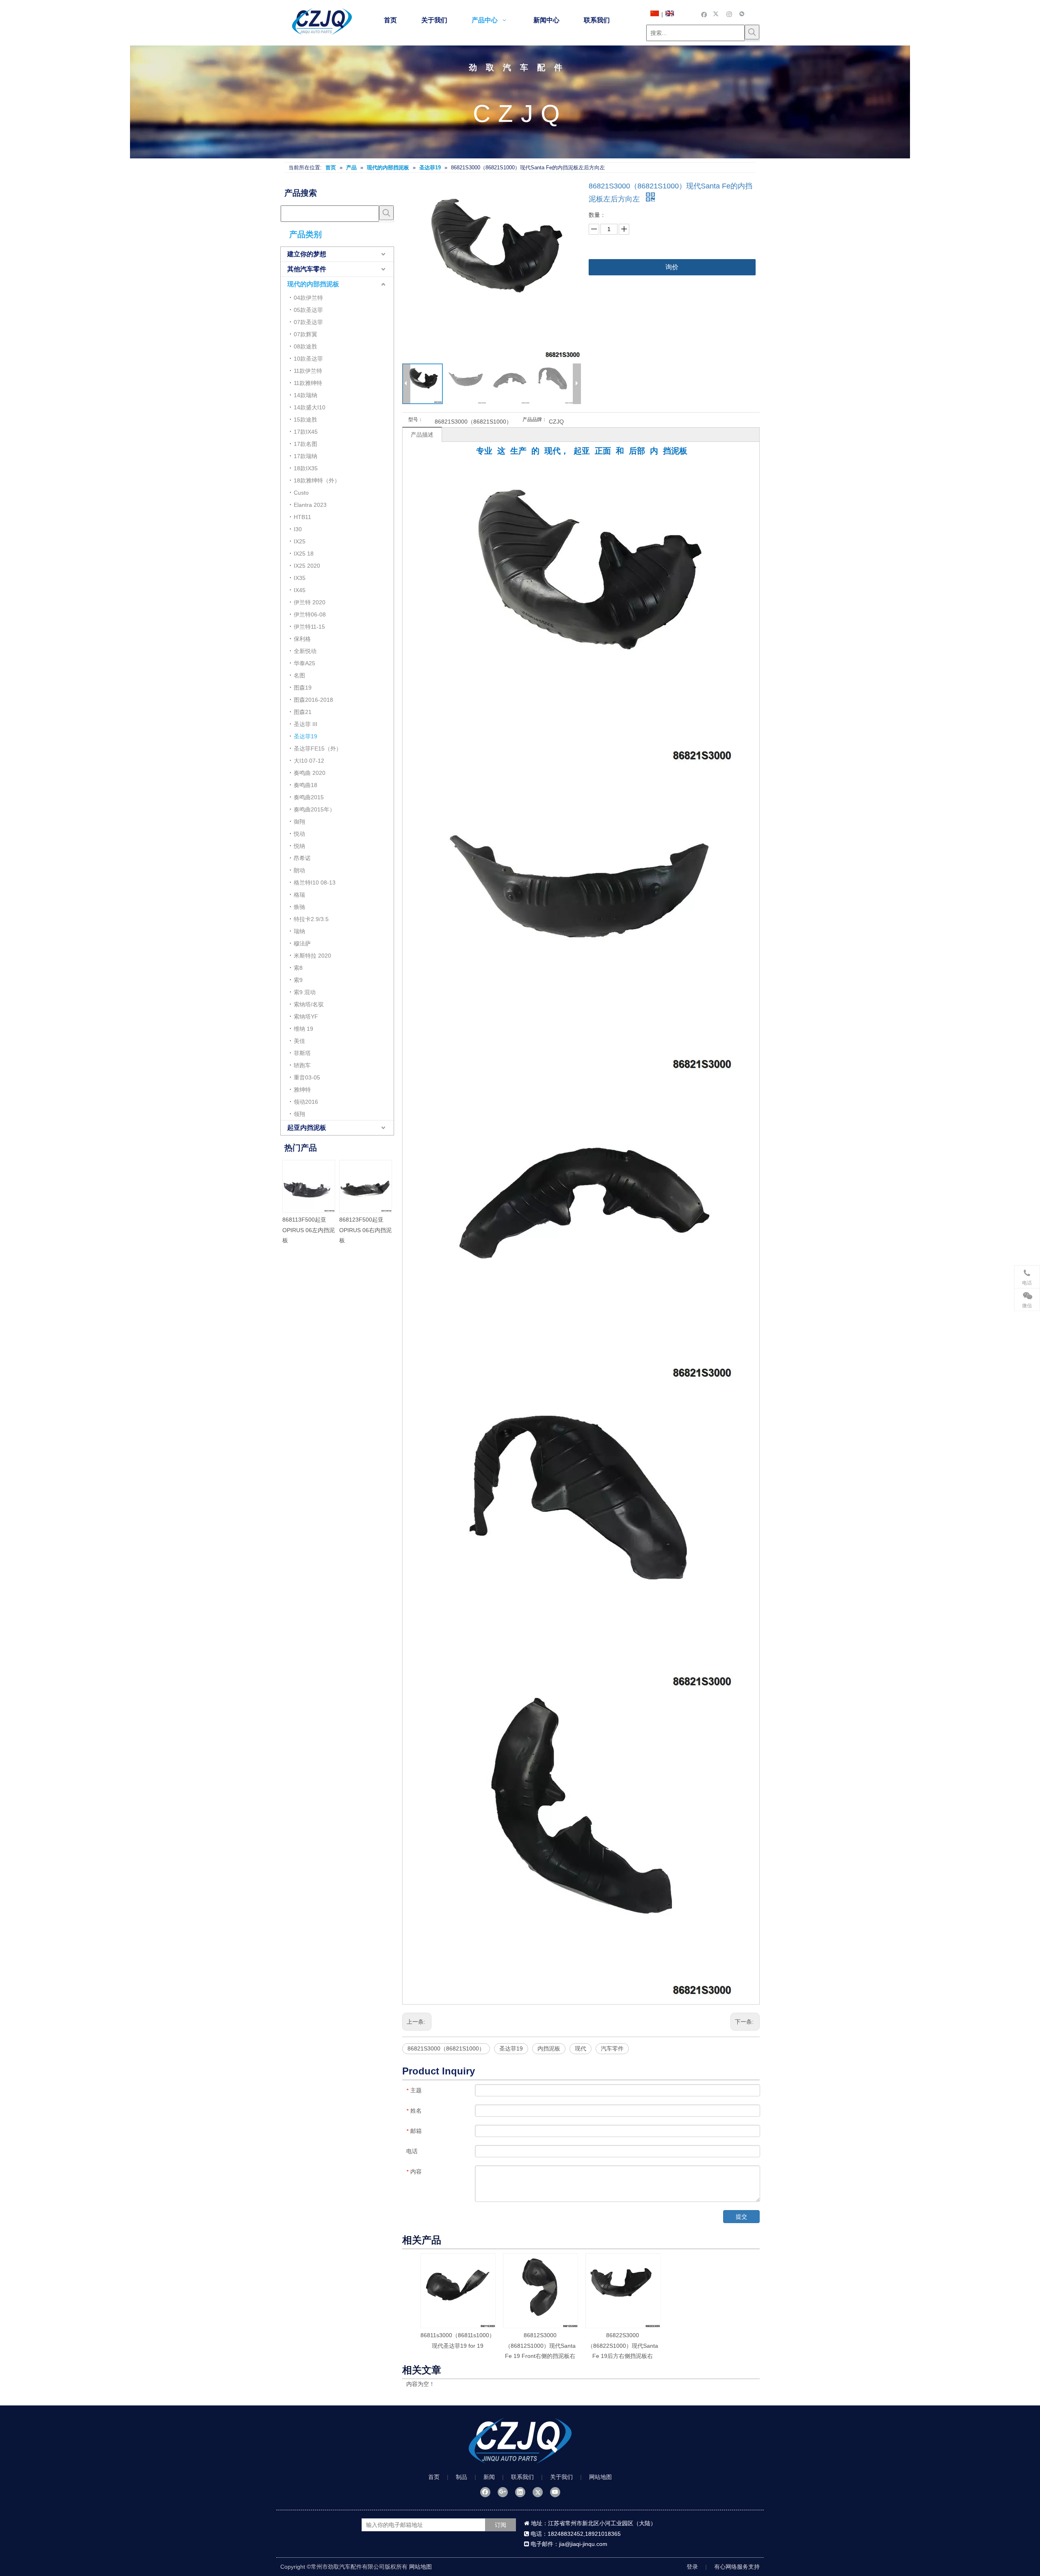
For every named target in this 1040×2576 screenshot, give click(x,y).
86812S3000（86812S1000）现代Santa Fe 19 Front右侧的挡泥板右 (540, 2345)
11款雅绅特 (308, 383)
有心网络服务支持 (737, 2567)
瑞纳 (299, 931)
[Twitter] (717, 14)
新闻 (489, 2477)
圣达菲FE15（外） (318, 748)
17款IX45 (306, 432)
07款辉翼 (305, 334)
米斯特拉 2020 (312, 956)
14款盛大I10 (310, 407)
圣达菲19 (305, 736)
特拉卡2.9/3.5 (311, 919)
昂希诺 (302, 858)
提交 (741, 2217)
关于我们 (561, 2477)
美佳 (299, 1041)
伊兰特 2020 (310, 602)
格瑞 (299, 895)
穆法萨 (302, 943)
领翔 (299, 1114)
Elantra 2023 (310, 505)
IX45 (300, 590)
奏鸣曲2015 (309, 797)
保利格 (302, 639)
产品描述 (422, 435)
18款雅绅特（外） (317, 480)
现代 (581, 2048)
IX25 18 (304, 554)
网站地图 (600, 2477)
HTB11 (302, 517)
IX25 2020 (307, 566)
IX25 (300, 541)
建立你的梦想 (307, 254)
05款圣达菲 (308, 310)
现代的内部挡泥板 (313, 284)
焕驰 (299, 907)
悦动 (299, 834)
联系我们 (522, 2477)
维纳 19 (303, 1029)
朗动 (299, 870)
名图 (299, 675)
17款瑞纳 (305, 456)
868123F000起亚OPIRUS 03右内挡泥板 (317, 1230)
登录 (692, 2567)
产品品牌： (535, 420)
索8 (298, 968)
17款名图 (305, 444)
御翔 (299, 822)
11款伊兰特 (308, 371)
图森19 (303, 688)
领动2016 (306, 1102)
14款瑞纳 (305, 395)
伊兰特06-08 (310, 614)
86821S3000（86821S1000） (446, 2048)
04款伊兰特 (308, 298)
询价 (672, 267)
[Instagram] (729, 14)
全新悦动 (305, 651)
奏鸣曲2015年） (314, 809)
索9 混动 (305, 992)
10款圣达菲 (308, 359)
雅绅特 (302, 1090)
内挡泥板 (549, 2048)
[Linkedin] (520, 2492)
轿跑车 (302, 1065)
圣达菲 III (305, 724)
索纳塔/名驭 (309, 1004)
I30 (298, 529)
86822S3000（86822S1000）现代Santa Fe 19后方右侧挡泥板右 (623, 2345)
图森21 (303, 712)
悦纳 (299, 846)
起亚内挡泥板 (307, 1128)
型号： (416, 420)
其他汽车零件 (307, 269)
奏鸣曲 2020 (310, 773)
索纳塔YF (306, 1017)
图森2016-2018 (313, 700)
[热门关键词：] (752, 32)
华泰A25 (304, 663)
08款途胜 (305, 346)
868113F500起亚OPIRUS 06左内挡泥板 (374, 1230)
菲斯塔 (302, 1053)
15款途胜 (305, 420)
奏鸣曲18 (305, 785)
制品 (461, 2477)
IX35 (300, 578)
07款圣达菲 (308, 322)
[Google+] (503, 2492)
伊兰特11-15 (309, 627)
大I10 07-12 (309, 761)
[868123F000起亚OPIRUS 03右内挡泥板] (318, 1186)
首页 (434, 2477)
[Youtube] (555, 2492)
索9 (298, 980)
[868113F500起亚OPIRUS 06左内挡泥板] (375, 1186)
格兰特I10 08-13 (315, 882)
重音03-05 (307, 1077)
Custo (301, 493)
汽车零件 (612, 2048)
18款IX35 (306, 468)
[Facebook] (704, 14)
